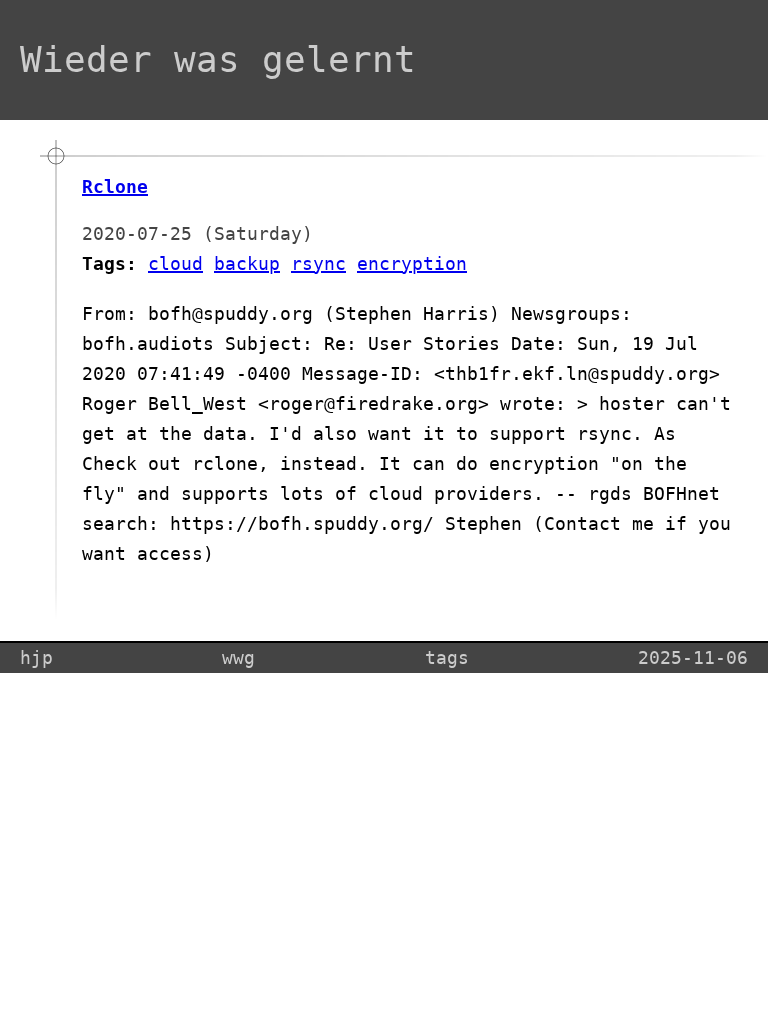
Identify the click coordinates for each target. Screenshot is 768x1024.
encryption (412, 263)
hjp (36, 657)
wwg (238, 657)
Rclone (115, 186)
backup (247, 263)
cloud (175, 263)
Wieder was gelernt (218, 59)
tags (447, 657)
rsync (318, 263)
